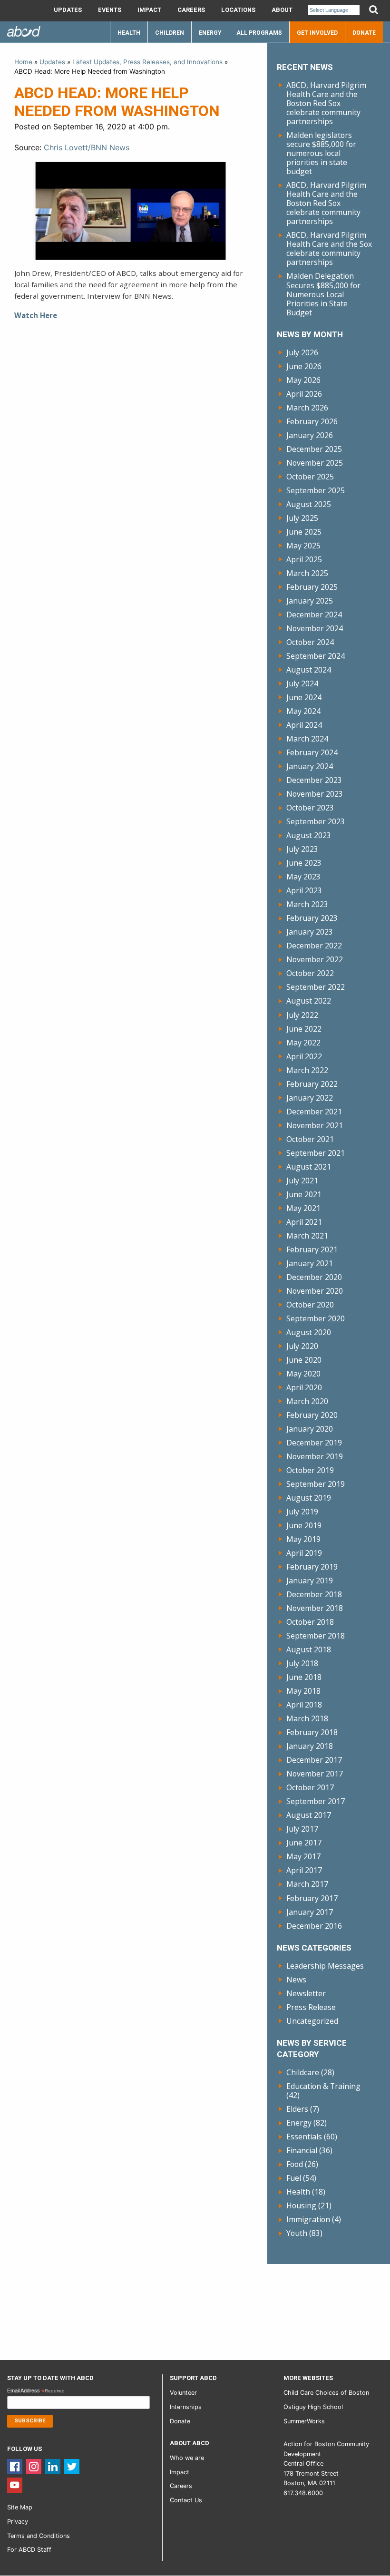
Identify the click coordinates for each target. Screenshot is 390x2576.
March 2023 (307, 904)
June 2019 (304, 1525)
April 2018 (304, 1705)
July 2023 (302, 849)
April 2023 (304, 890)
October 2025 (310, 477)
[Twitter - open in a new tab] (72, 2466)
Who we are (187, 2458)
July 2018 (302, 1663)
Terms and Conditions (39, 2536)
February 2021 (312, 1249)
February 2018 (312, 1732)
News (296, 1980)
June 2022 (304, 1029)
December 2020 (314, 1277)
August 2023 (309, 835)
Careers (191, 10)
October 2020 (310, 1305)
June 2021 (304, 1194)
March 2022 (307, 1070)
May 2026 (303, 380)
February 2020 (312, 1415)
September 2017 (316, 1801)
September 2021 (316, 1153)
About (282, 10)
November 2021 (315, 1125)
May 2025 (303, 546)
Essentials (304, 2137)
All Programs (259, 33)
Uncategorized (312, 2021)
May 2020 (303, 1374)
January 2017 (310, 1912)
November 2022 (315, 959)
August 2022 (309, 1001)
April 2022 (304, 1056)
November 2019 (315, 1456)
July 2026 (302, 352)
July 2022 (302, 1015)
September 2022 (316, 987)
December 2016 (314, 1926)
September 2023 (316, 821)
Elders (297, 2109)
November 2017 (315, 1774)
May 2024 (303, 711)
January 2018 (310, 1746)
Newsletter (306, 1993)
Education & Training (323, 2086)
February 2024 (312, 752)
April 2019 (304, 1553)
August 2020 (309, 1332)
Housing (301, 2205)
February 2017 (312, 1898)
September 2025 (316, 490)
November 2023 (315, 794)
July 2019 (302, 1512)
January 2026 (310, 435)
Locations (238, 10)
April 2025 (304, 559)
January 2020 (310, 1429)
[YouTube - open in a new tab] (15, 2484)
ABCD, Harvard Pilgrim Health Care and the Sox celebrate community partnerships (329, 249)
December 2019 (314, 1443)
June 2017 (304, 1843)
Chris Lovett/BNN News (87, 147)
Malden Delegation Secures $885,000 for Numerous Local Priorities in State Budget (323, 294)
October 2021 (310, 1139)
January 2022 (310, 1098)
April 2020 (304, 1387)
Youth (297, 2233)
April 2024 (304, 725)
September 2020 (316, 1318)
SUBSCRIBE (30, 2421)
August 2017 (309, 1815)
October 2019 (310, 1470)
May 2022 (303, 1043)
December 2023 (314, 780)
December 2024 (314, 615)
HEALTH (129, 33)
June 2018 (304, 1677)
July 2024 (302, 683)
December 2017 (314, 1760)
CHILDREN (170, 33)
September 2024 (316, 656)
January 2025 (310, 601)
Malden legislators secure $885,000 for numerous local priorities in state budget (321, 153)
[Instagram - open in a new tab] (34, 2466)
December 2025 (314, 449)
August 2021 (309, 1167)
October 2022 (310, 973)
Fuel (294, 2178)
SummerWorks (304, 2421)
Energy (299, 2123)
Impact (149, 10)
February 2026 (312, 421)
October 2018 (310, 1622)
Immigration (308, 2219)
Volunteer (183, 2393)
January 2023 (310, 932)
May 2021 (303, 1208)
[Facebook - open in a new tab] (15, 2466)
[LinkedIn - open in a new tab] (53, 2466)
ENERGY (210, 33)
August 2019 (309, 1498)
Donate (364, 33)
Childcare (303, 2072)
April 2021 (304, 1222)
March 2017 (307, 1884)
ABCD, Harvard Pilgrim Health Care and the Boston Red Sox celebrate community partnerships (326, 103)
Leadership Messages (325, 1966)
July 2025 (302, 518)
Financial (302, 2150)
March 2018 (307, 1718)
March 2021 (307, 1236)
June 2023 (304, 863)
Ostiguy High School (313, 2407)
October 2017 (310, 1787)
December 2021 (314, 1112)
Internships (186, 2407)
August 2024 (309, 670)
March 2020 (307, 1401)
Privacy (18, 2522)
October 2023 (310, 808)
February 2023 (312, 918)
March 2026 (307, 408)
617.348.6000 (303, 2493)
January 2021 (310, 1263)
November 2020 (315, 1291)
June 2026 (304, 366)
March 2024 (307, 739)
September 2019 (316, 1484)
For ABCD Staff (29, 2550)
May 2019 (303, 1539)
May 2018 (303, 1691)
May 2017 (303, 1856)
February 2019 (312, 1567)
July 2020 (302, 1346)
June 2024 (304, 697)
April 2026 (304, 394)
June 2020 (304, 1360)
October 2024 (310, 642)
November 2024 (315, 628)
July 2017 (302, 1829)
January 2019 (310, 1581)
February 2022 (312, 1084)
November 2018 (315, 1608)
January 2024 (310, 766)
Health (298, 2192)
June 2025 (304, 532)
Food (295, 2164)
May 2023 (303, 877)
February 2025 (312, 587)
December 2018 (314, 1594)
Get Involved (317, 33)
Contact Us (186, 2500)
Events (110, 10)
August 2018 (309, 1649)
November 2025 (315, 463)
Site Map (20, 2507)
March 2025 (307, 573)
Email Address (36, 2391)
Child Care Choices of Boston (326, 2393)
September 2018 (316, 1636)
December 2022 (314, 946)
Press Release (311, 2007)
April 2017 (304, 1870)
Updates (68, 10)
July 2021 (302, 1181)
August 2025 (309, 504)
